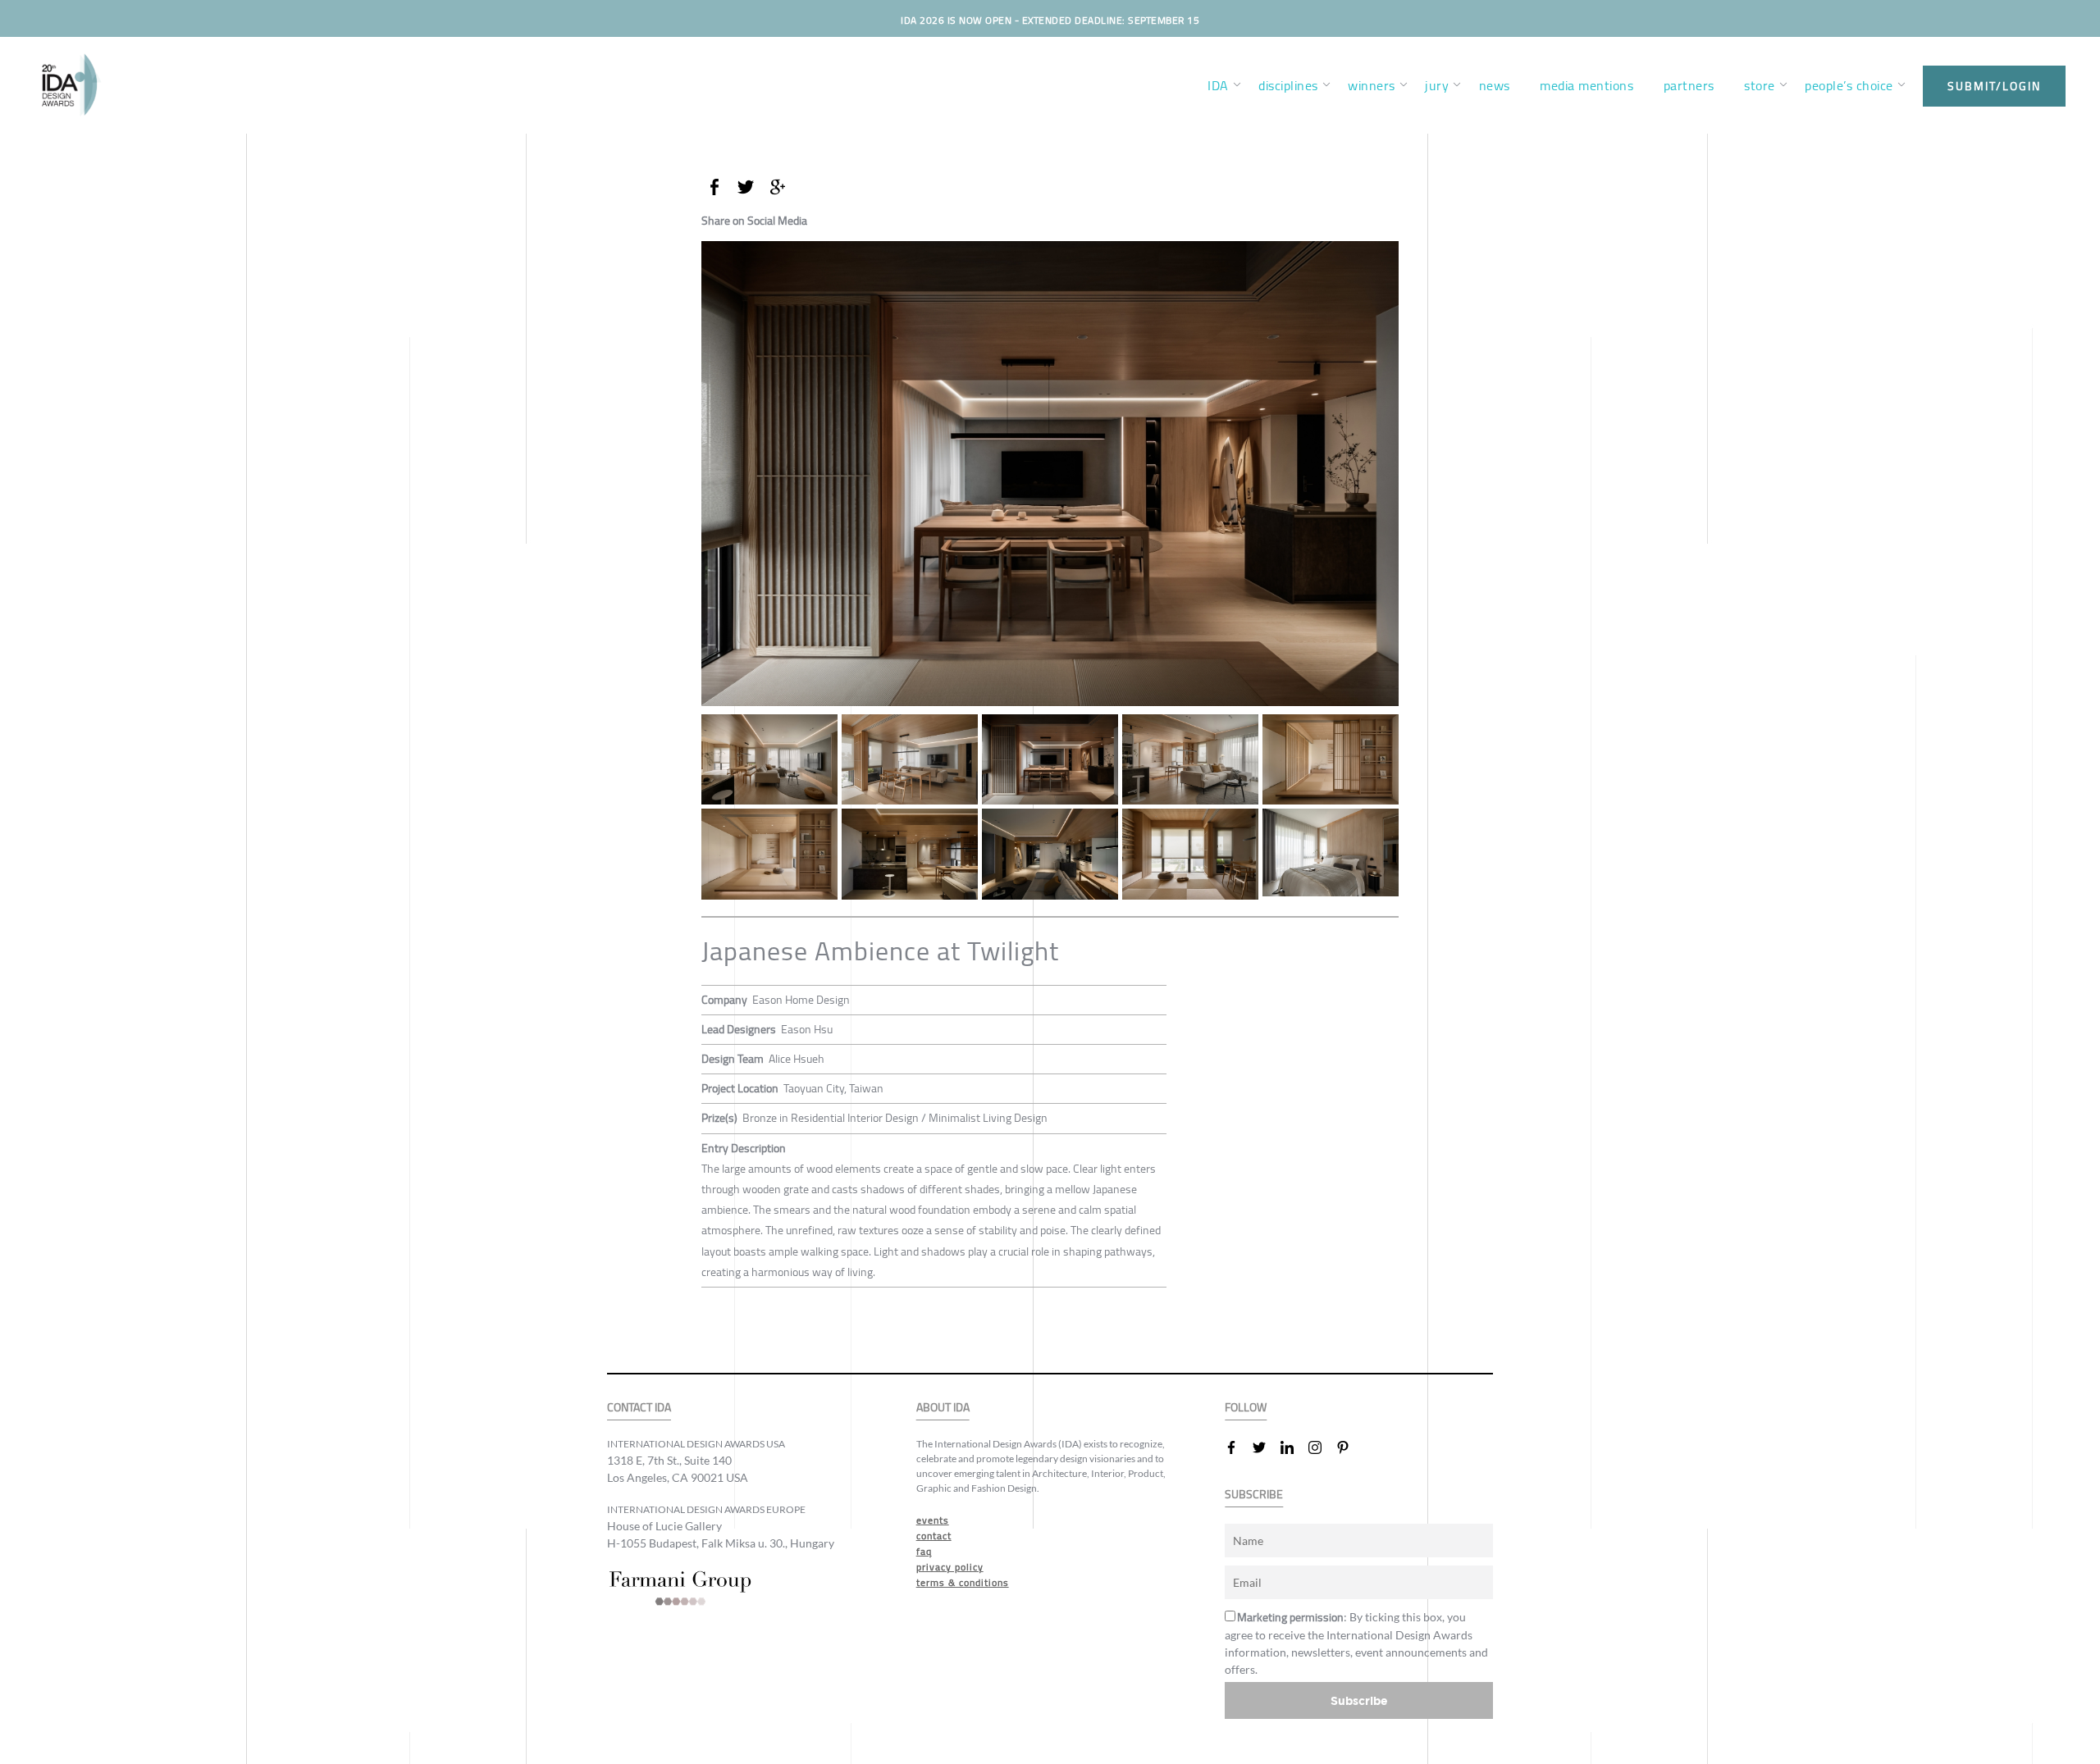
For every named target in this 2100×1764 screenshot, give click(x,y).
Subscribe (1359, 1700)
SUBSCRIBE (1254, 1495)
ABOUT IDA (943, 1408)
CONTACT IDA (639, 1408)
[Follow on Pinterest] (1349, 1447)
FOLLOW (1246, 1408)
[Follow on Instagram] (1322, 1447)
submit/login (1994, 86)
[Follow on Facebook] (1238, 1447)
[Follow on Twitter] (1266, 1447)
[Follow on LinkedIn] (1294, 1447)
